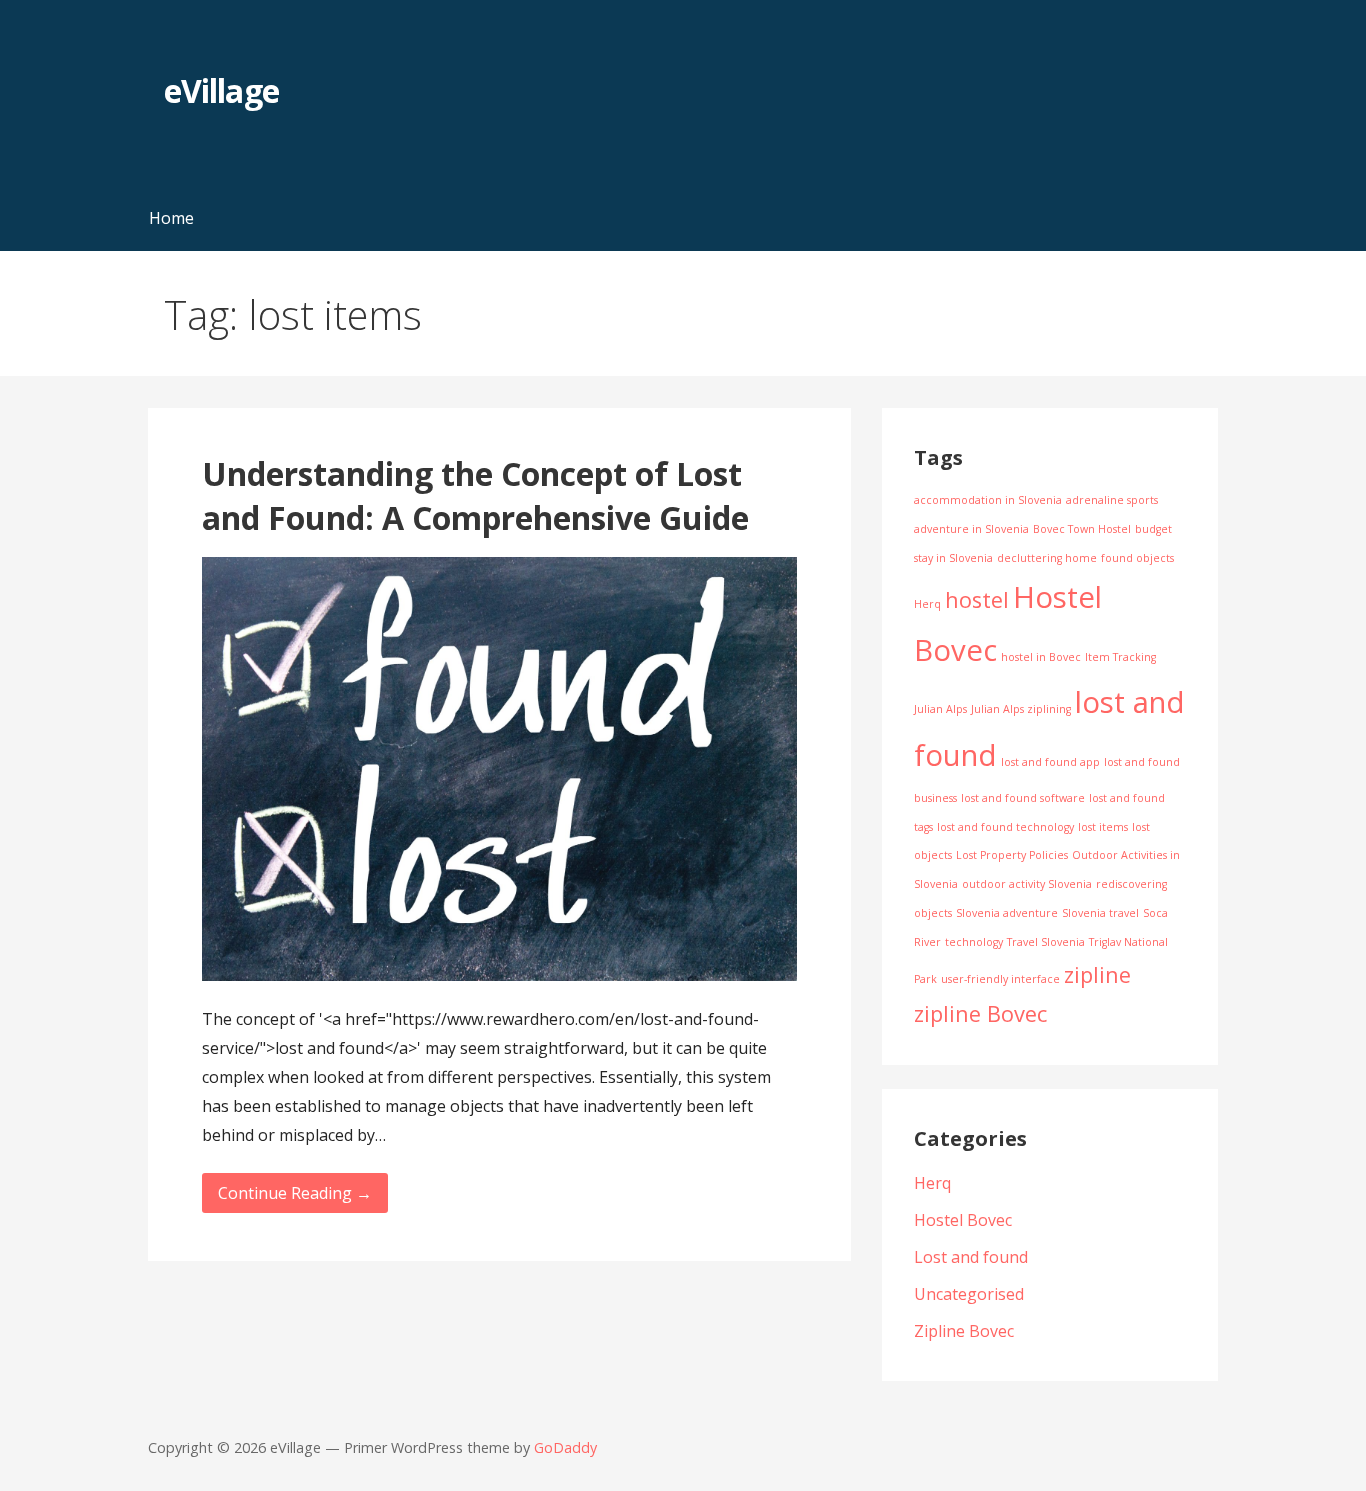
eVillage (221, 90)
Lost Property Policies (1012, 855)
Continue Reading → (295, 1193)
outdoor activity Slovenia (1027, 884)
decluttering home (1047, 558)
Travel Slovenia (1046, 942)
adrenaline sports (1112, 500)
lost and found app (1050, 762)
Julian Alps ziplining (1021, 709)
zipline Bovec (980, 1013)
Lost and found (971, 1257)
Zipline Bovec (964, 1331)
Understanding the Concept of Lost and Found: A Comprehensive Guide (475, 496)
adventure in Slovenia (971, 529)
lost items (1103, 827)
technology (974, 942)
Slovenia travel (1100, 913)
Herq (927, 604)
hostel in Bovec (1041, 657)
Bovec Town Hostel (1082, 529)
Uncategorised (969, 1294)
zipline (1097, 974)
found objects (1137, 558)
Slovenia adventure (1007, 913)
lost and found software (1023, 798)
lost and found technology (1005, 827)
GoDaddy (565, 1447)
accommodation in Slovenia (988, 500)
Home (171, 218)
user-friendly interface (1000, 979)
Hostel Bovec (963, 1220)
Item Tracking (1120, 657)
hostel (977, 599)
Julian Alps (940, 709)
